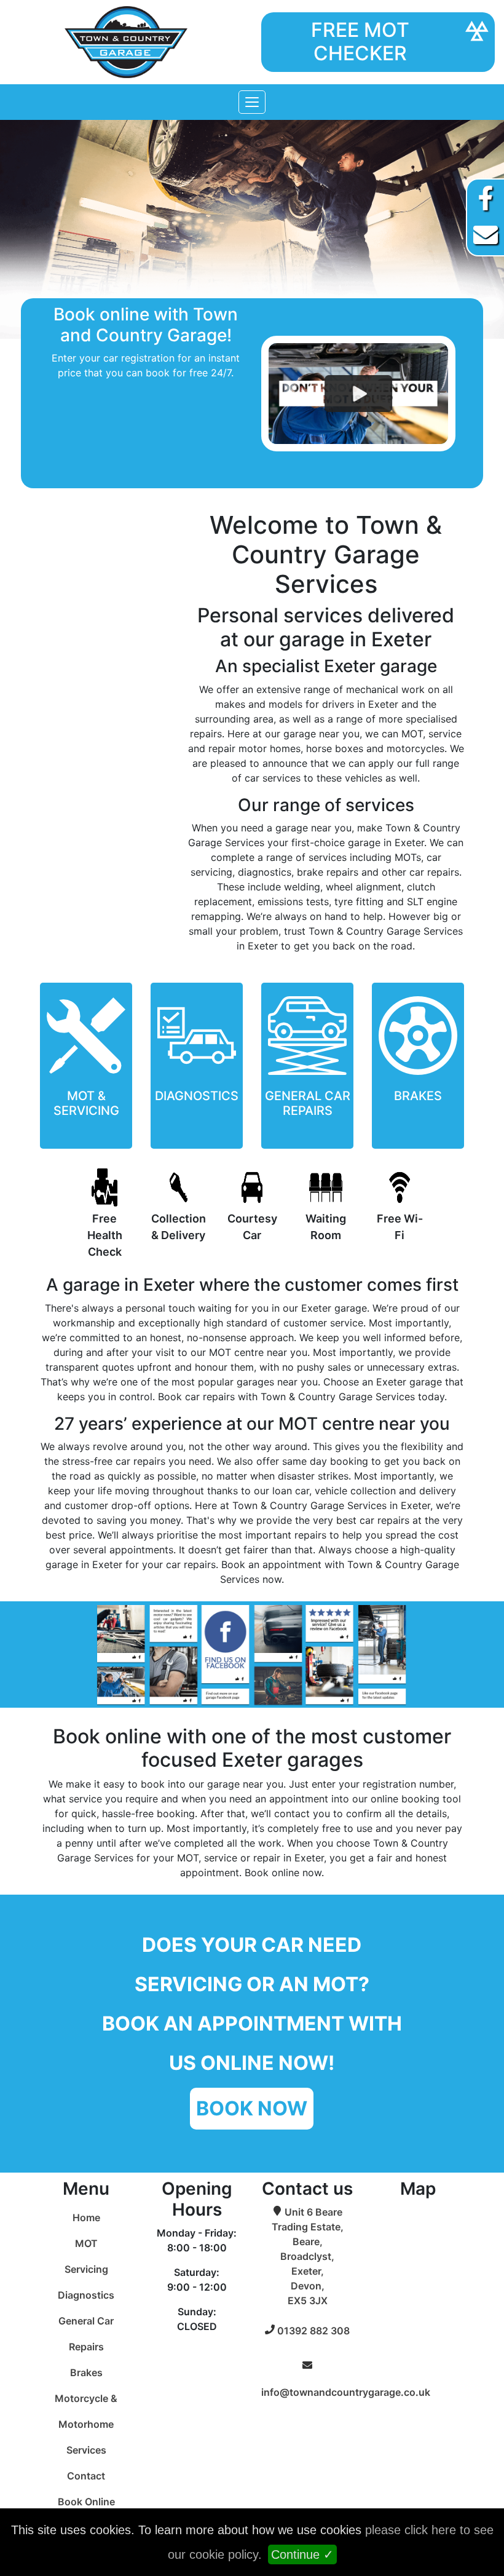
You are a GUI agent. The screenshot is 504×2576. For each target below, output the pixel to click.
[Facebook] (486, 198)
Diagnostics (86, 2295)
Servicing (86, 2269)
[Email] (486, 235)
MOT (86, 2243)
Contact (86, 2476)
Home (86, 2217)
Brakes (86, 2372)
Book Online (86, 2502)
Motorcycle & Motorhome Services (86, 2424)
